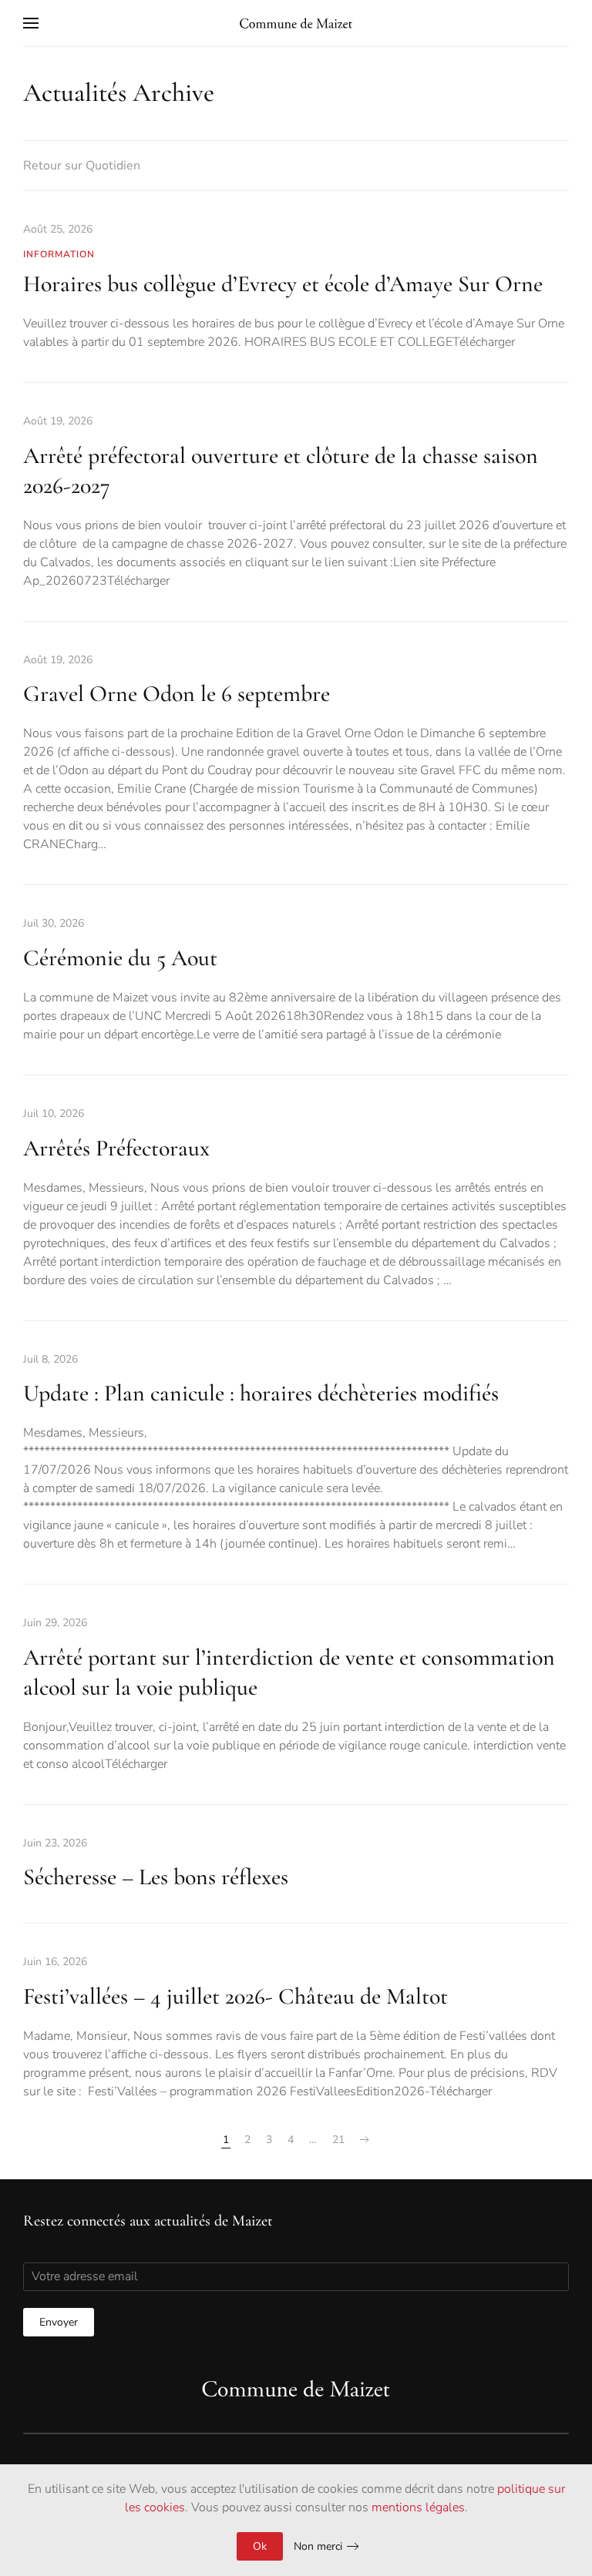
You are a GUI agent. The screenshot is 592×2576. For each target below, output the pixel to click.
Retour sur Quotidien (82, 166)
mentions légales (418, 2507)
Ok (260, 2546)
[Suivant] (365, 2140)
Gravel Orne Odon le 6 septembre (177, 694)
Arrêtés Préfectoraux (116, 1148)
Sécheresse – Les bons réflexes (156, 1877)
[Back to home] (296, 23)
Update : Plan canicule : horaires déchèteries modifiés (261, 1393)
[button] (31, 23)
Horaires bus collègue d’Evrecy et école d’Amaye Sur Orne (283, 284)
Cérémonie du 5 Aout (120, 958)
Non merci (318, 2546)
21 (338, 2140)
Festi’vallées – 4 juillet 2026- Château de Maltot (235, 1996)
